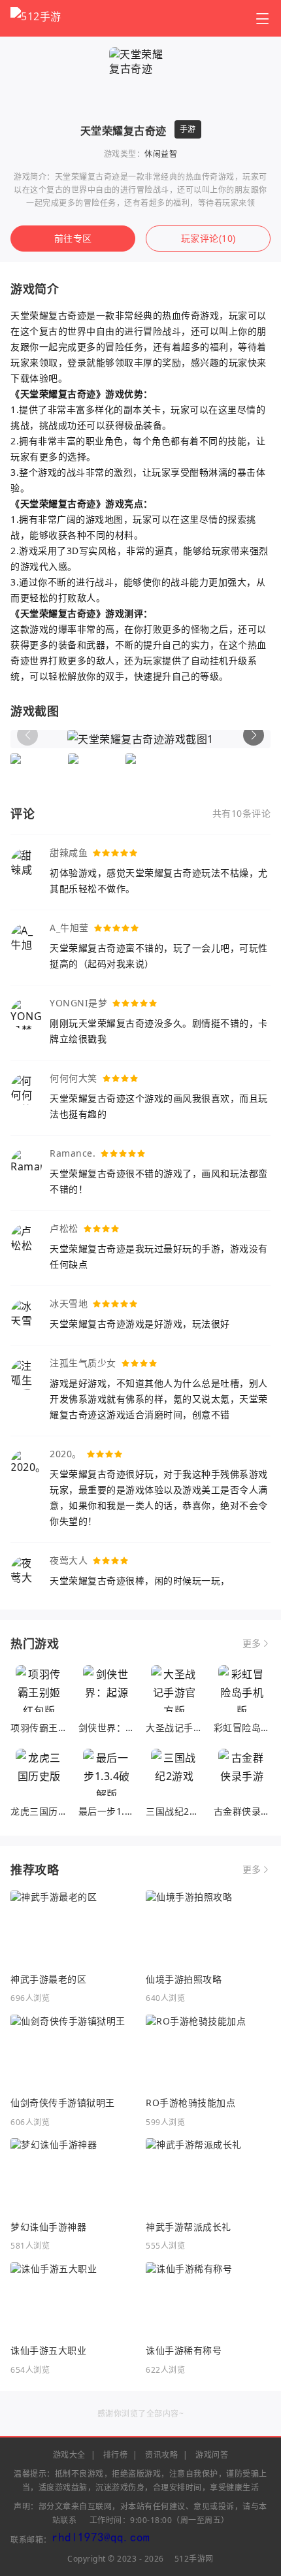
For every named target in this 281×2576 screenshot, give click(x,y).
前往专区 (73, 238)
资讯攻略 (161, 2455)
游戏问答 (212, 2455)
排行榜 (116, 2455)
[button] (254, 735)
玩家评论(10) (208, 238)
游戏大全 (69, 2455)
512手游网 (194, 2559)
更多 (252, 1643)
